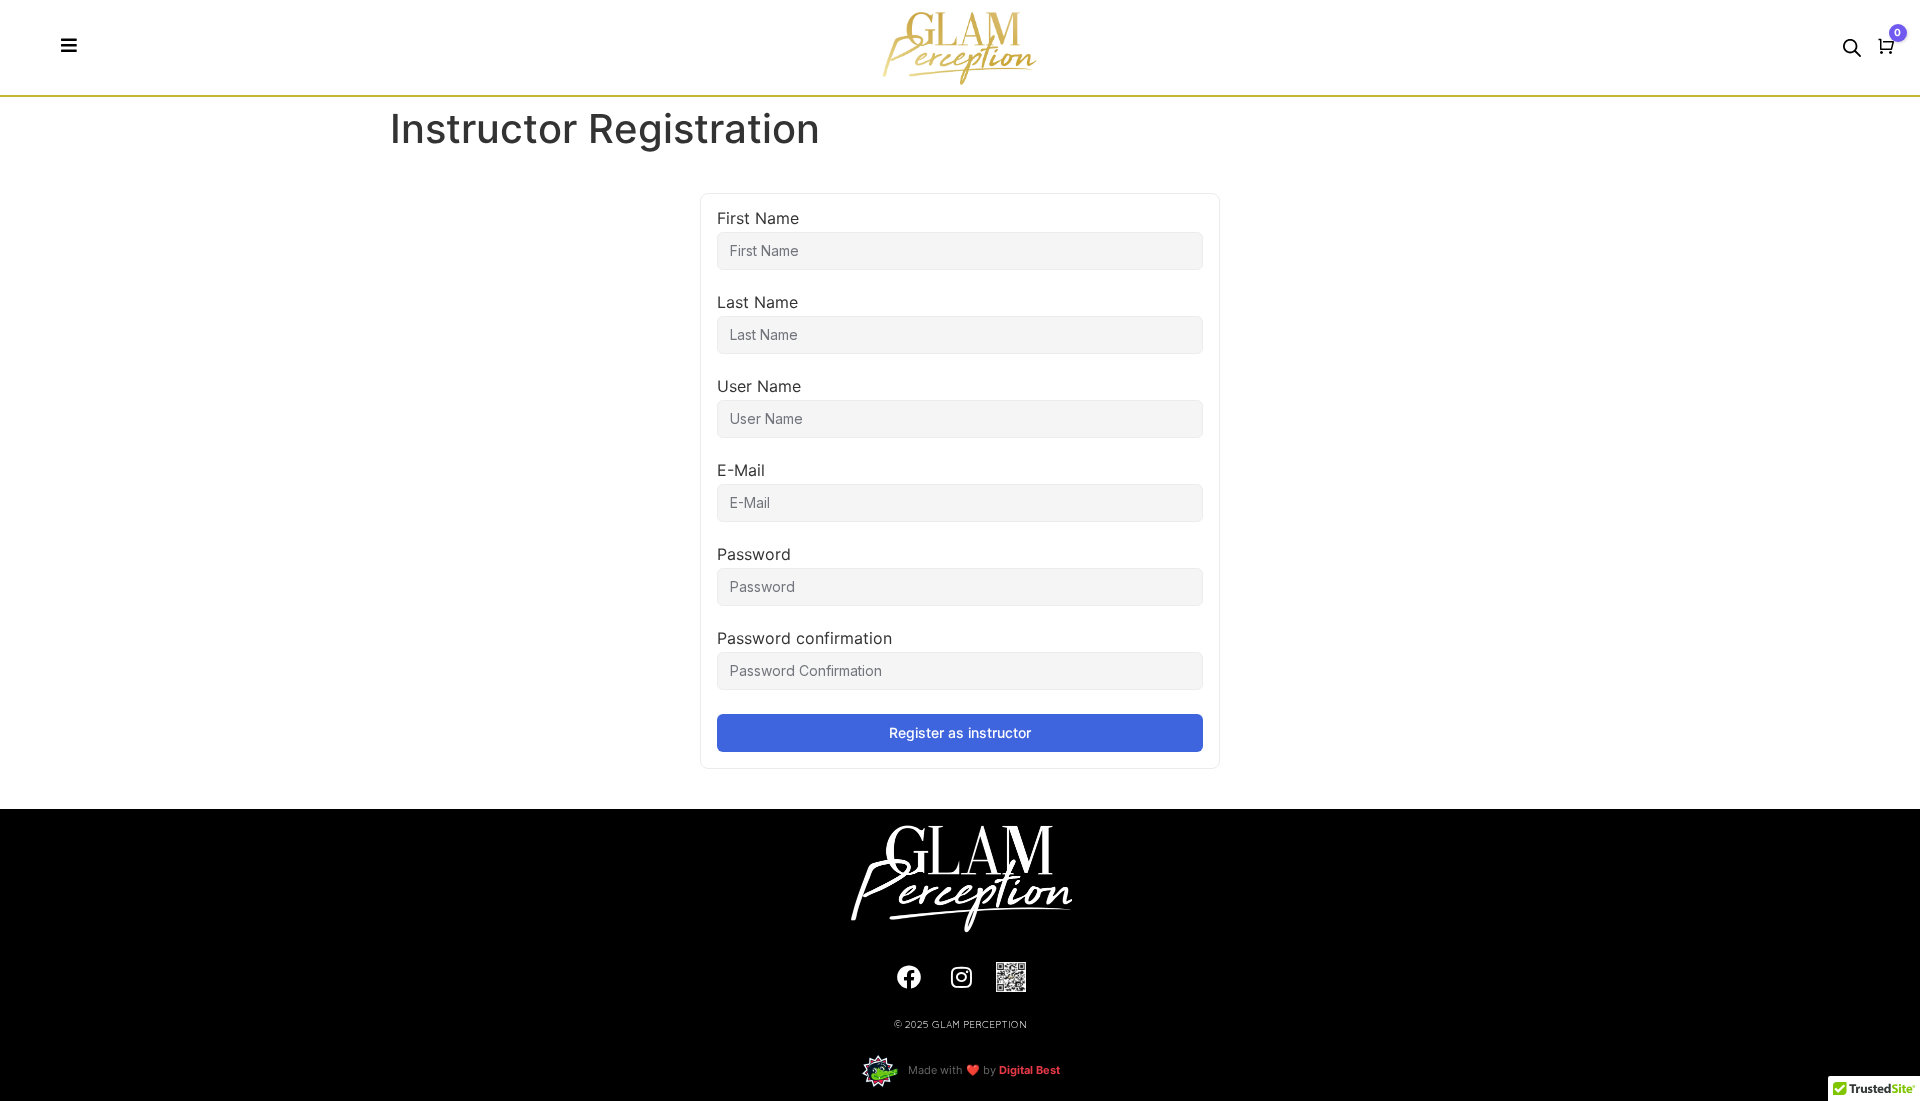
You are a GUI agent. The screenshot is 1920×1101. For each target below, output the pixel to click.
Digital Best (1029, 1070)
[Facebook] (909, 977)
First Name (758, 218)
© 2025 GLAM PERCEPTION (960, 1025)
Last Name (757, 302)
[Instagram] (962, 977)
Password (754, 554)
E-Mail (741, 470)
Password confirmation (804, 638)
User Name (759, 386)
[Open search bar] (1852, 47)
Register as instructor (960, 732)
